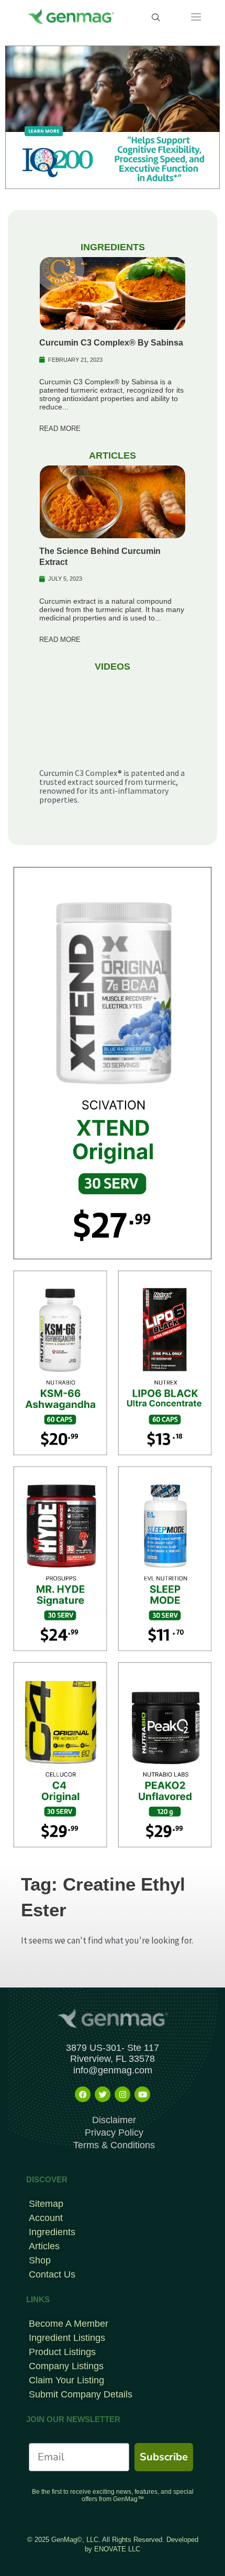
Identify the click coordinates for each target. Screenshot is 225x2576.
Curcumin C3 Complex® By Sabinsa (111, 343)
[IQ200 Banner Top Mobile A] (113, 116)
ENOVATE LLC (117, 2549)
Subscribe (164, 2457)
